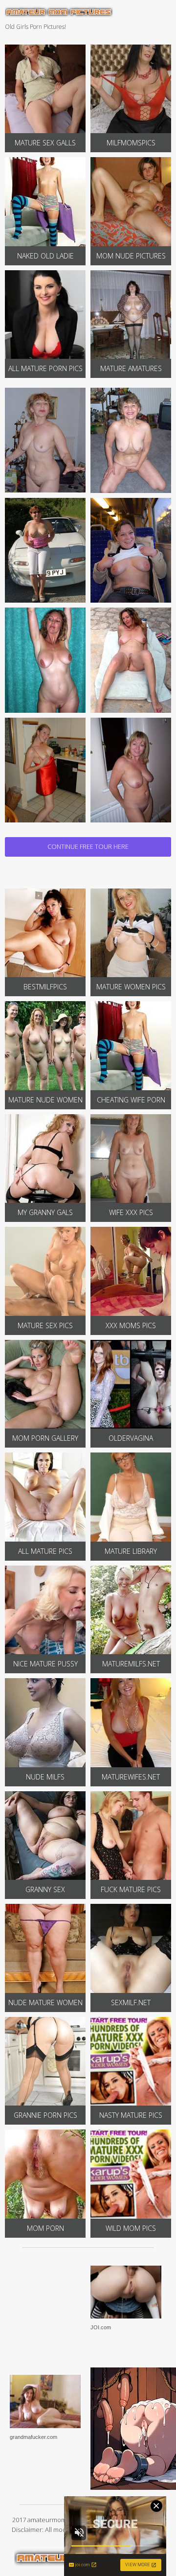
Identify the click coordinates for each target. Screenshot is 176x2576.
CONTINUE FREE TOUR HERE (88, 846)
